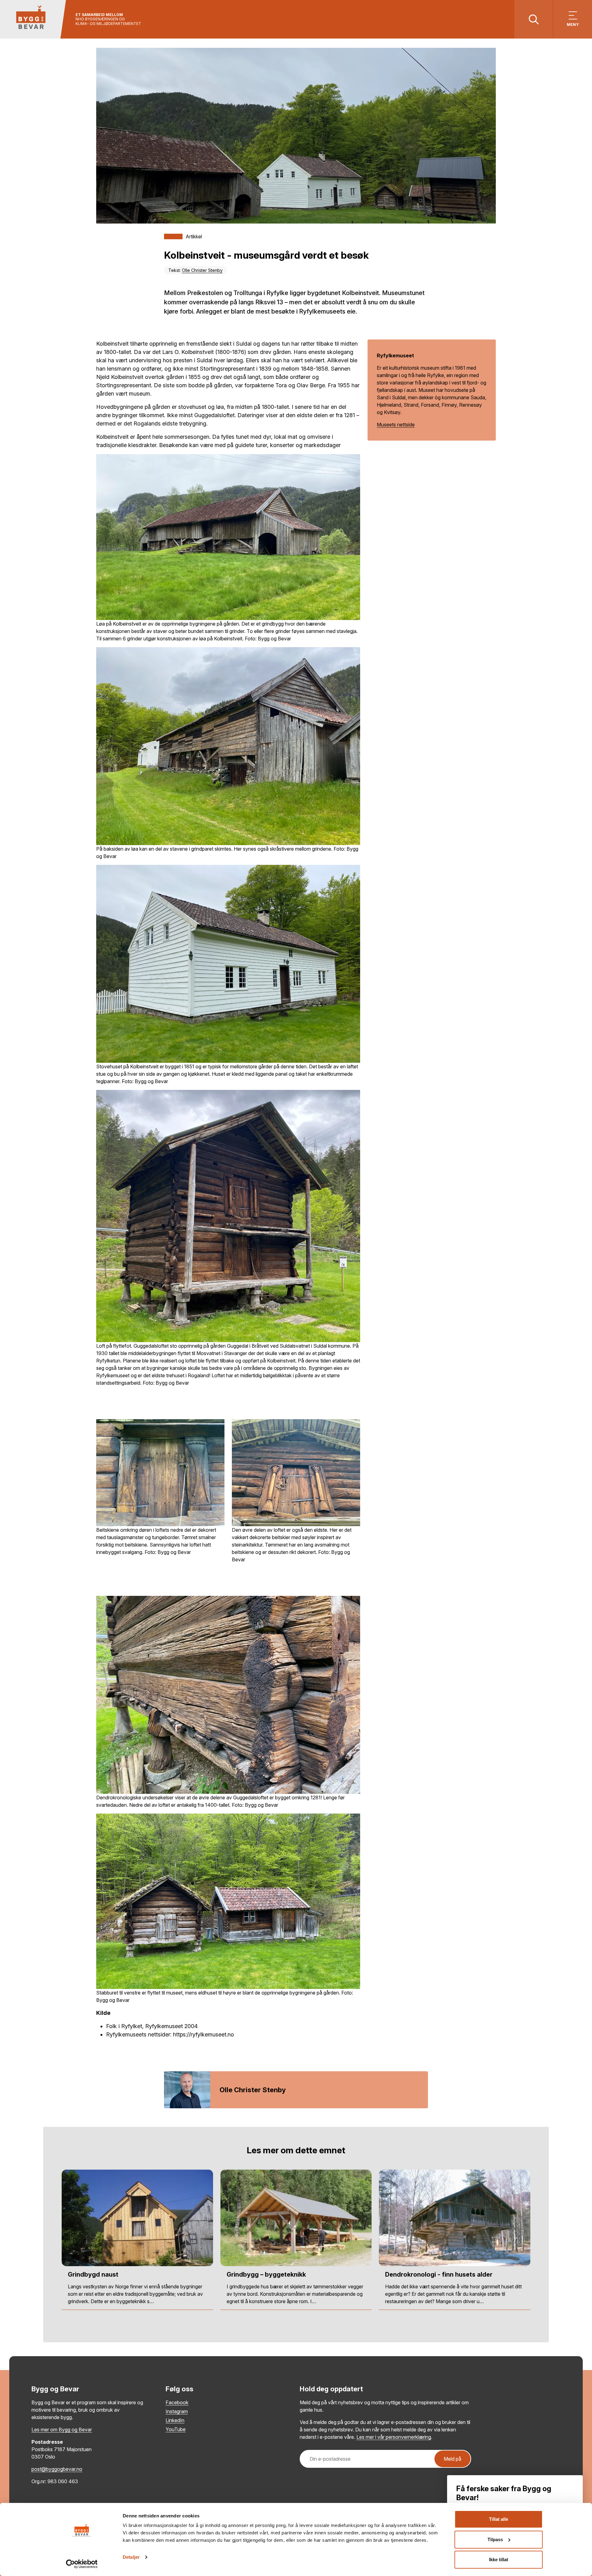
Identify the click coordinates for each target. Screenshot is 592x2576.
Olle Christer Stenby (202, 270)
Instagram (177, 2411)
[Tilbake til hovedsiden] (33, 19)
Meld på (452, 2459)
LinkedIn (175, 2420)
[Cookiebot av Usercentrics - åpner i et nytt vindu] (82, 2564)
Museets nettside (396, 425)
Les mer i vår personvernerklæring (394, 2437)
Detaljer (131, 2557)
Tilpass (495, 2539)
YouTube (176, 2429)
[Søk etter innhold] (534, 19)
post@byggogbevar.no (57, 2469)
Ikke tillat (499, 2560)
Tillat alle (499, 2519)
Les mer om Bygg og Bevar (62, 2430)
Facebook (177, 2402)
